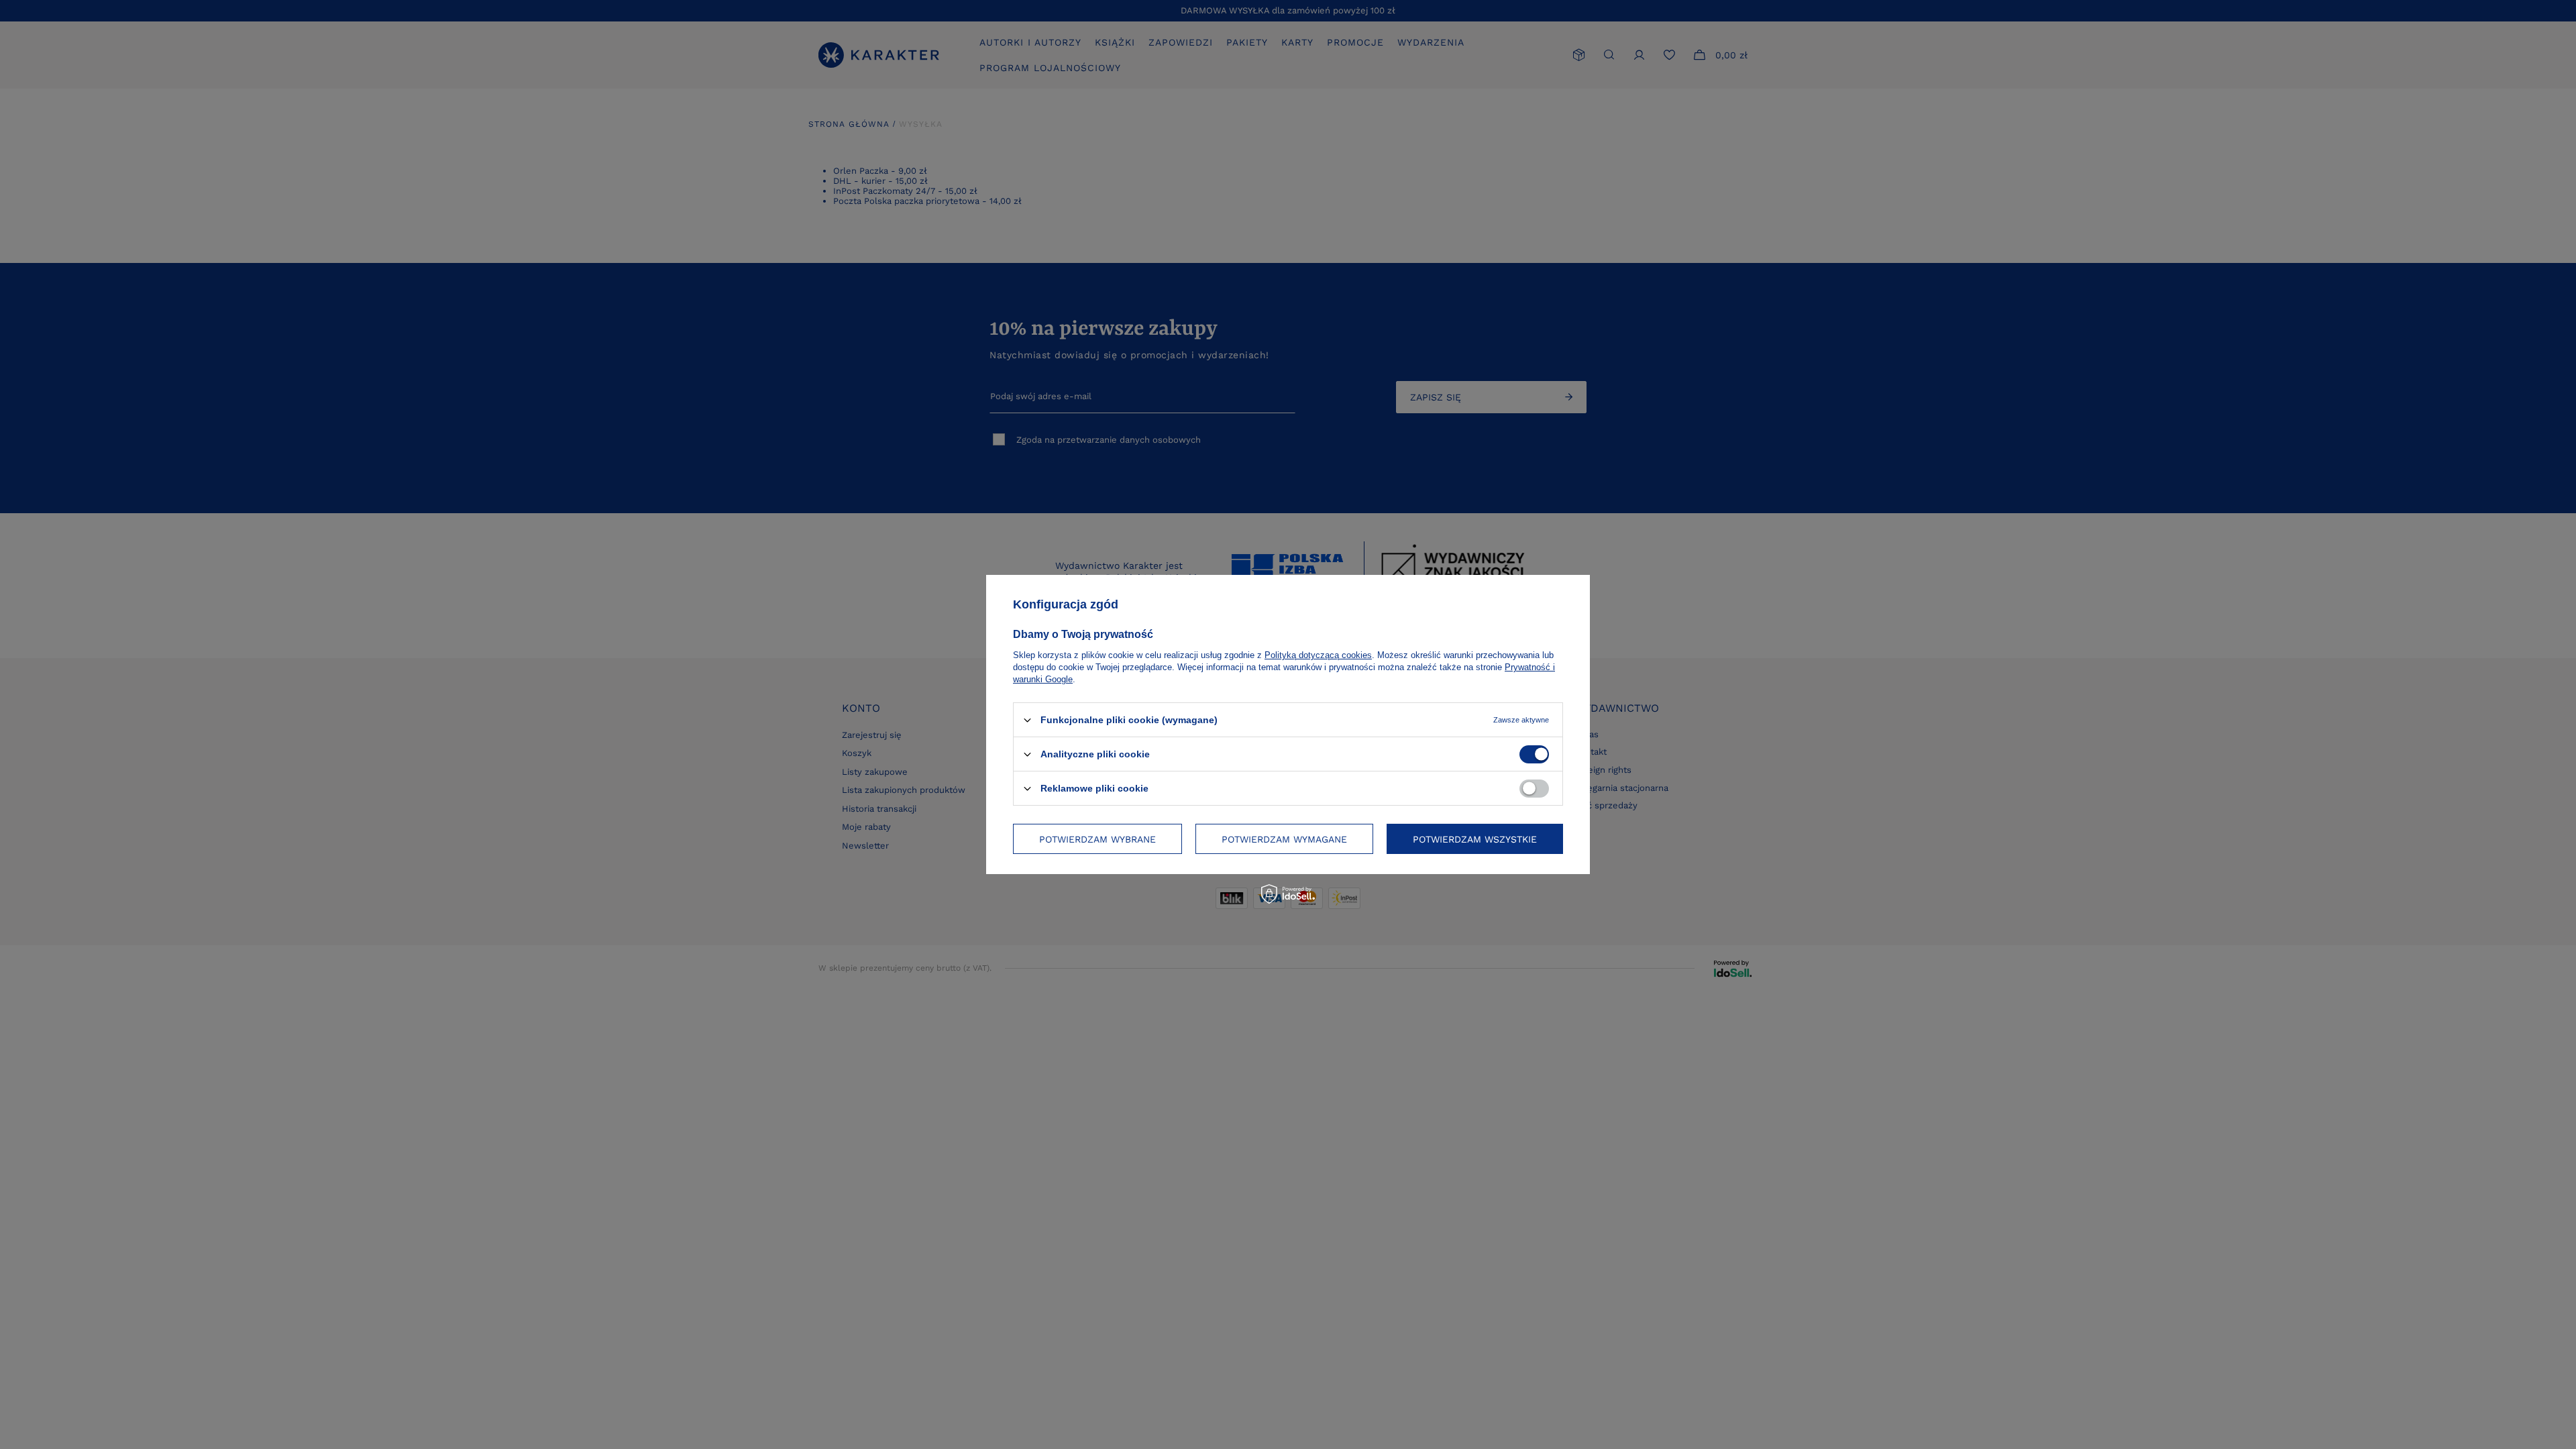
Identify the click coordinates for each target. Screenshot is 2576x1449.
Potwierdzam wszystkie (1475, 839)
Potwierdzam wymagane (1284, 839)
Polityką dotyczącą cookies (1318, 655)
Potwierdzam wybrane (1097, 839)
